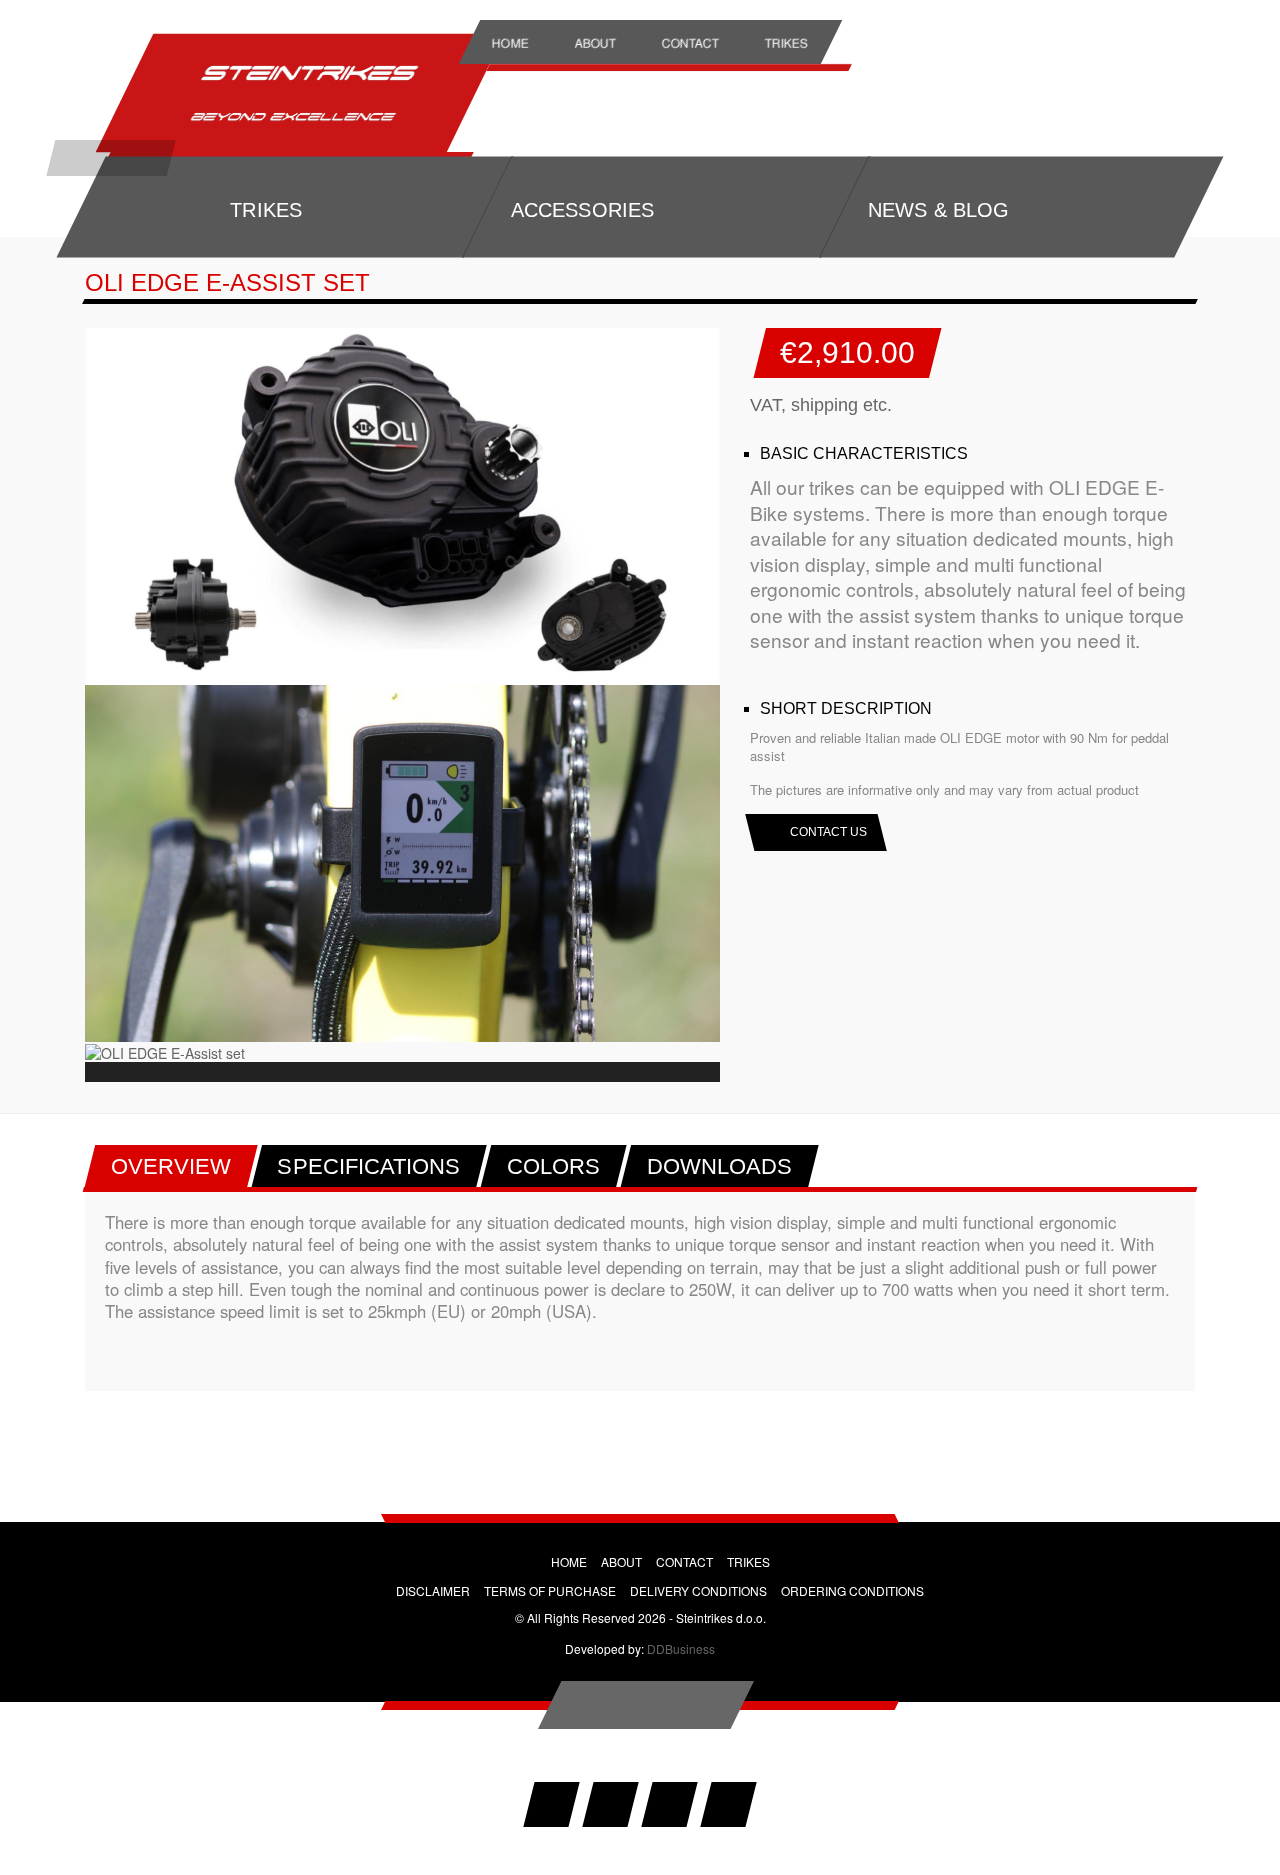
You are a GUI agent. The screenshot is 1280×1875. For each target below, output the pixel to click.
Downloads (720, 1166)
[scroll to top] (646, 1704)
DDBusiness (681, 1648)
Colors (554, 1166)
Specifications (368, 1166)
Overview (171, 1166)
